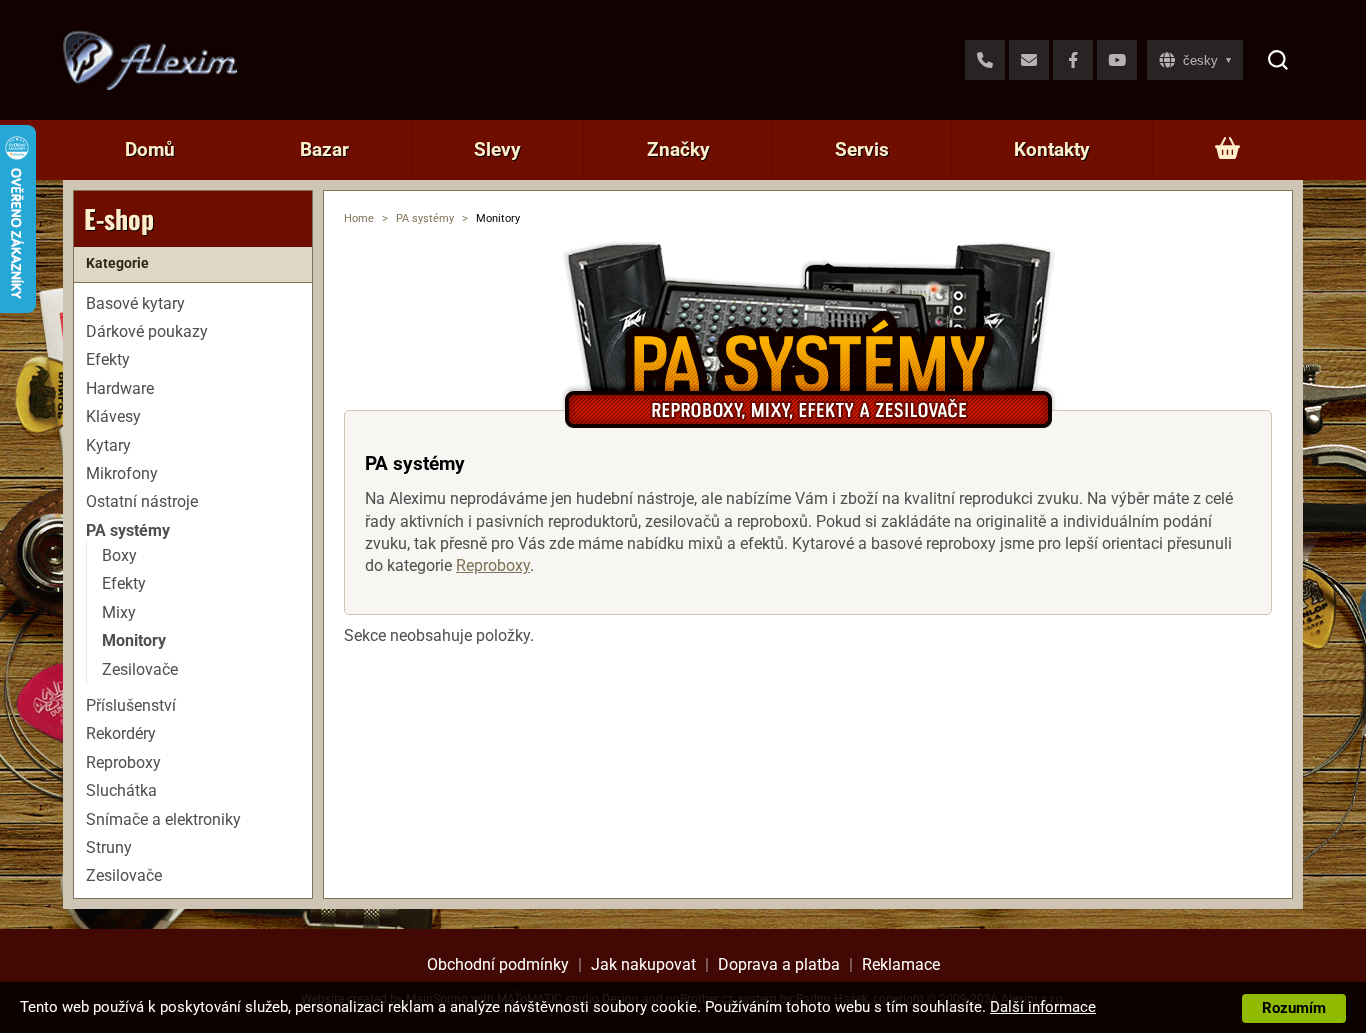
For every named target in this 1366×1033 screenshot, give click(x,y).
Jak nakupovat (643, 964)
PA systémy (425, 218)
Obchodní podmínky (498, 964)
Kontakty (1052, 149)
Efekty (108, 359)
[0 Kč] (1227, 150)
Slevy (497, 149)
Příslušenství (131, 705)
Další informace (1043, 1007)
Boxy (119, 555)
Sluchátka (121, 790)
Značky (678, 149)
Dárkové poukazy (147, 331)
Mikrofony (122, 473)
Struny (109, 847)
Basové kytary (135, 303)
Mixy (119, 612)
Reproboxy (493, 565)
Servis (862, 149)
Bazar (324, 149)
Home (359, 218)
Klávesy (113, 416)
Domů (150, 149)
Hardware (120, 388)
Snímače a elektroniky (163, 819)
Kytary (108, 445)
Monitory (134, 640)
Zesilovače (140, 669)
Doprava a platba (779, 964)
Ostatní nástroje (142, 501)
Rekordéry (121, 733)
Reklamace (901, 964)
